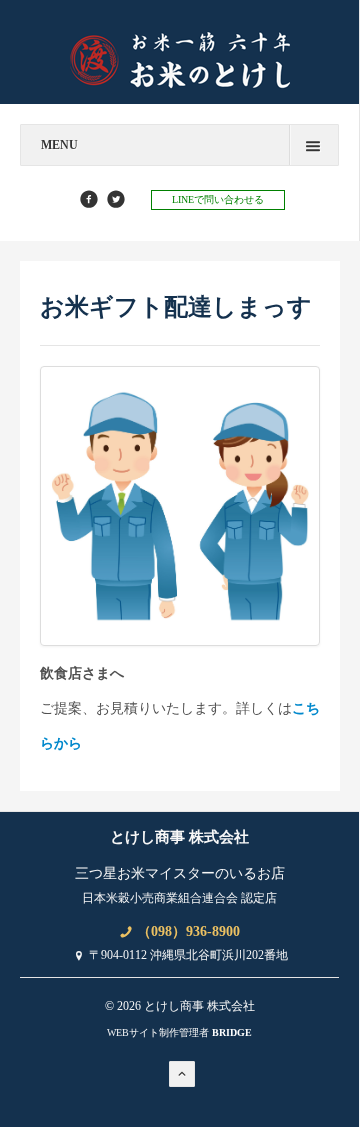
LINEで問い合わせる (218, 199)
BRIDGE (232, 1032)
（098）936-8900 (186, 931)
